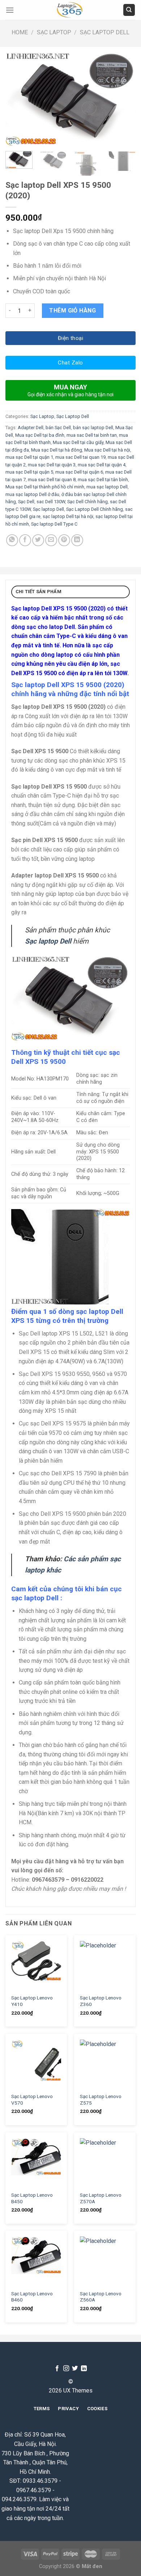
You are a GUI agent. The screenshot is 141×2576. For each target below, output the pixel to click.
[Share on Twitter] (38, 540)
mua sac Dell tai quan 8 (52, 480)
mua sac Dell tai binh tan (92, 435)
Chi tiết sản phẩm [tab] (39, 592)
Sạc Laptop (54, 32)
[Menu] (10, 10)
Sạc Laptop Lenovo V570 (32, 2100)
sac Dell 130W (51, 502)
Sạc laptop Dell (48, 509)
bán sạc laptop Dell (93, 428)
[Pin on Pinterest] (64, 540)
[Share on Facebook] (25, 540)
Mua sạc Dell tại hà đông (57, 450)
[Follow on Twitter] (75, 2369)
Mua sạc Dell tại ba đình (40, 435)
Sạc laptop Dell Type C (54, 524)
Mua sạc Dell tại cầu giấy (78, 442)
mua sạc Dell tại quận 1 (29, 457)
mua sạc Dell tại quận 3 (52, 465)
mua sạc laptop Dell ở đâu (32, 494)
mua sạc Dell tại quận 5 (29, 472)
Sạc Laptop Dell (105, 32)
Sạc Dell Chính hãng (87, 502)
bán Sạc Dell (58, 428)
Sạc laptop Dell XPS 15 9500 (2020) (58, 609)
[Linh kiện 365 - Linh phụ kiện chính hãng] (70, 10)
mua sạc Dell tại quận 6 (79, 472)
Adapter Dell (31, 428)
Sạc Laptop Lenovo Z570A (101, 2198)
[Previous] (17, 99)
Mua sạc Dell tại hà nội (107, 450)
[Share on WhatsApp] (12, 540)
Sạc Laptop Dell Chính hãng (95, 509)
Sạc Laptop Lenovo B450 (32, 2198)
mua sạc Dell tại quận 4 (102, 465)
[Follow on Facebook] (57, 2369)
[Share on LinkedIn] (77, 540)
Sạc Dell (26, 502)
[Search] (129, 10)
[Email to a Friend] (51, 540)
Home (20, 32)
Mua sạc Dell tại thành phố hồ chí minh (45, 487)
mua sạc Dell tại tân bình (103, 480)
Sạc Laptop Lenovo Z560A (101, 2297)
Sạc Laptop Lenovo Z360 (101, 2001)
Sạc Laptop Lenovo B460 (32, 2297)
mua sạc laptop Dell (107, 487)
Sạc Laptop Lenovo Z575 (101, 2100)
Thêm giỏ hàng (72, 310)
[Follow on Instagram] (66, 2369)
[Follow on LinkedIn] (84, 2369)
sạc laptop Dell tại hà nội (68, 516)
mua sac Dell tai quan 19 (80, 457)
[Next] (124, 99)
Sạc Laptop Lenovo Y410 (32, 2001)
